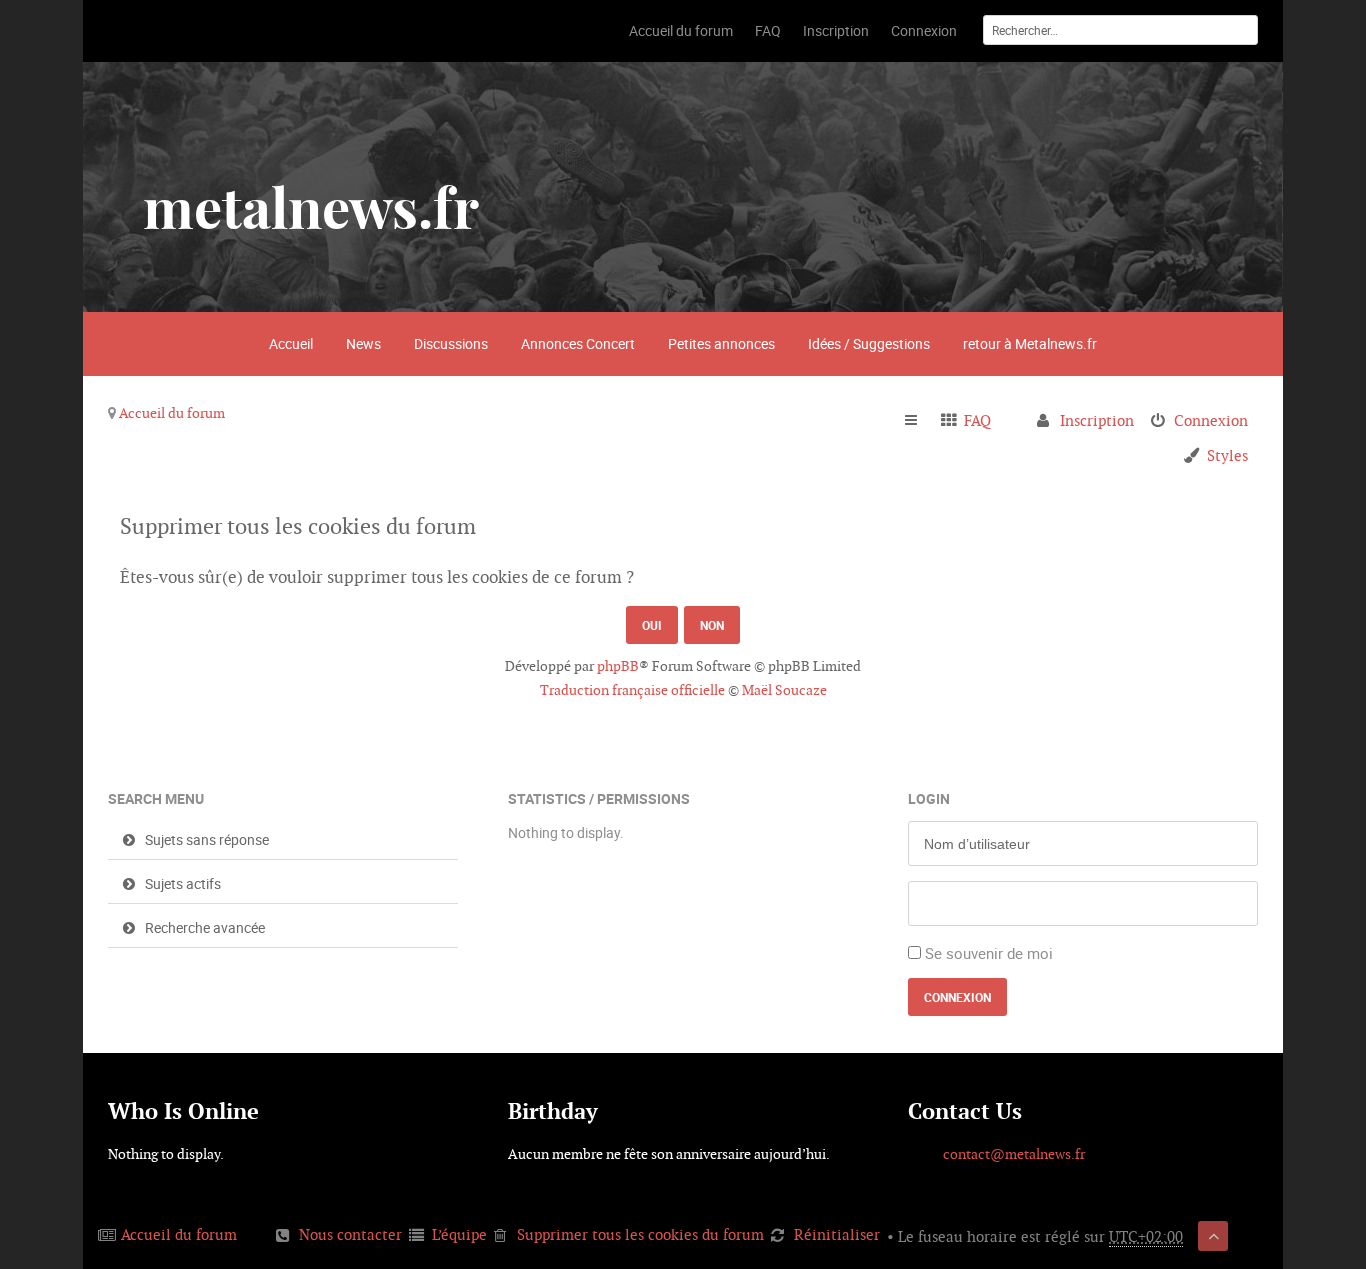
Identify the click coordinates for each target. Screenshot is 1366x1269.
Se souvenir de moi (989, 953)
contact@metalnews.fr (1014, 1154)
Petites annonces (721, 343)
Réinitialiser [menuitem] (837, 1234)
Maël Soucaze (784, 690)
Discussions (451, 343)
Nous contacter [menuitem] (350, 1234)
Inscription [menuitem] (1097, 420)
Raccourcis (919, 421)
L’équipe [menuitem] (459, 1234)
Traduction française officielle (632, 690)
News (363, 343)
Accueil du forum (172, 413)
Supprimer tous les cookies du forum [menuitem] (640, 1234)
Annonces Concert (578, 343)
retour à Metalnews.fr (1030, 343)
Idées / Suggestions (869, 343)
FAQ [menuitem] (977, 420)
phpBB (618, 666)
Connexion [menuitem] (1211, 420)
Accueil (291, 343)
